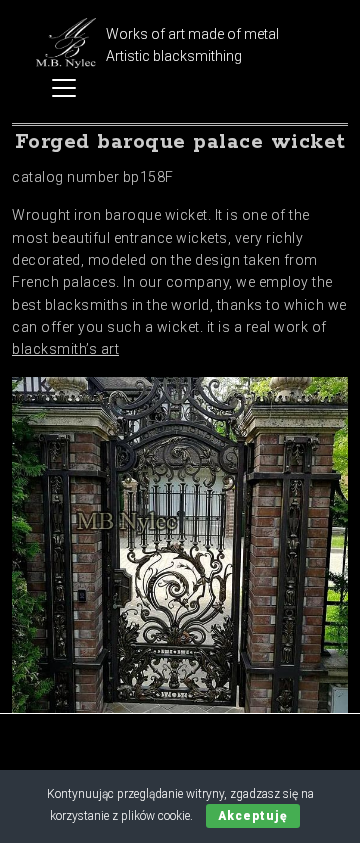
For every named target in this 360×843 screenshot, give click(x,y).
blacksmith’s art (65, 349)
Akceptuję (253, 816)
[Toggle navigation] (64, 88)
